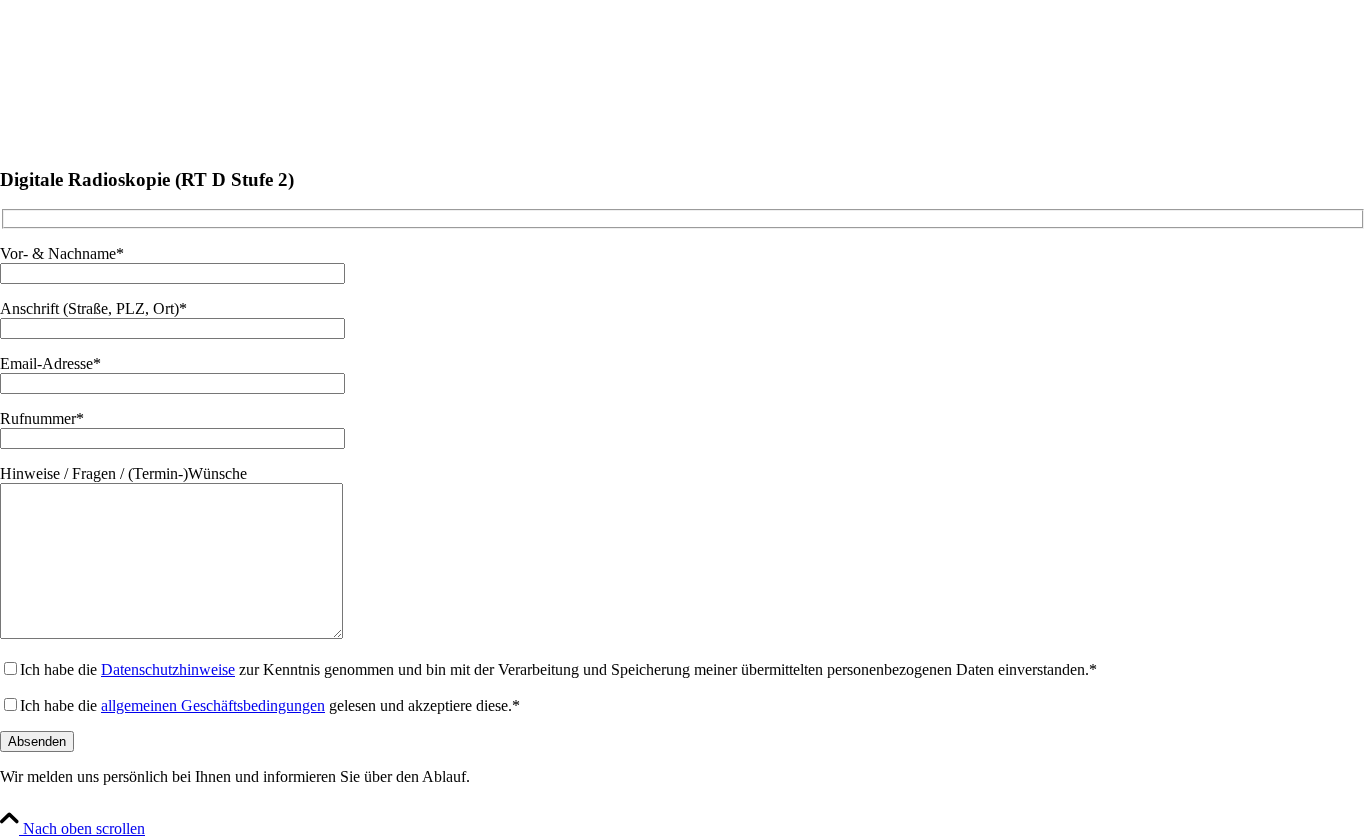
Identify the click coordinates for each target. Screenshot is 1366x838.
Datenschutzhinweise (168, 669)
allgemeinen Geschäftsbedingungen (213, 705)
